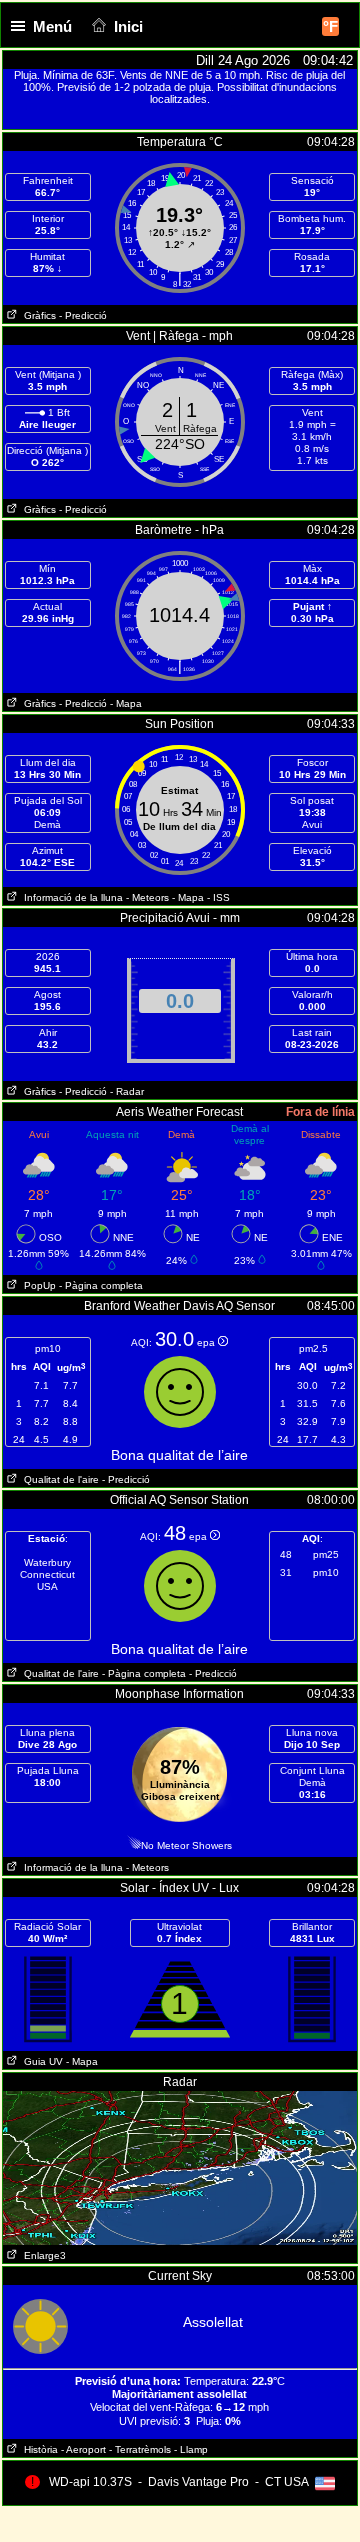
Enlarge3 (42, 2255)
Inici (128, 26)
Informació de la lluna (70, 897)
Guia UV (40, 2061)
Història (38, 2449)
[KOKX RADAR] (180, 2098)
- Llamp (191, 2449)
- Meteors (147, 897)
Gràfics (37, 315)
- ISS (218, 897)
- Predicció (83, 315)
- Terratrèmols (140, 2449)
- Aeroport (83, 2449)
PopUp (37, 1285)
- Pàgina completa (101, 1285)
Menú (52, 26)
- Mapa (126, 703)
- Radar (127, 1091)
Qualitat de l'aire (58, 1479)
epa (207, 1342)
